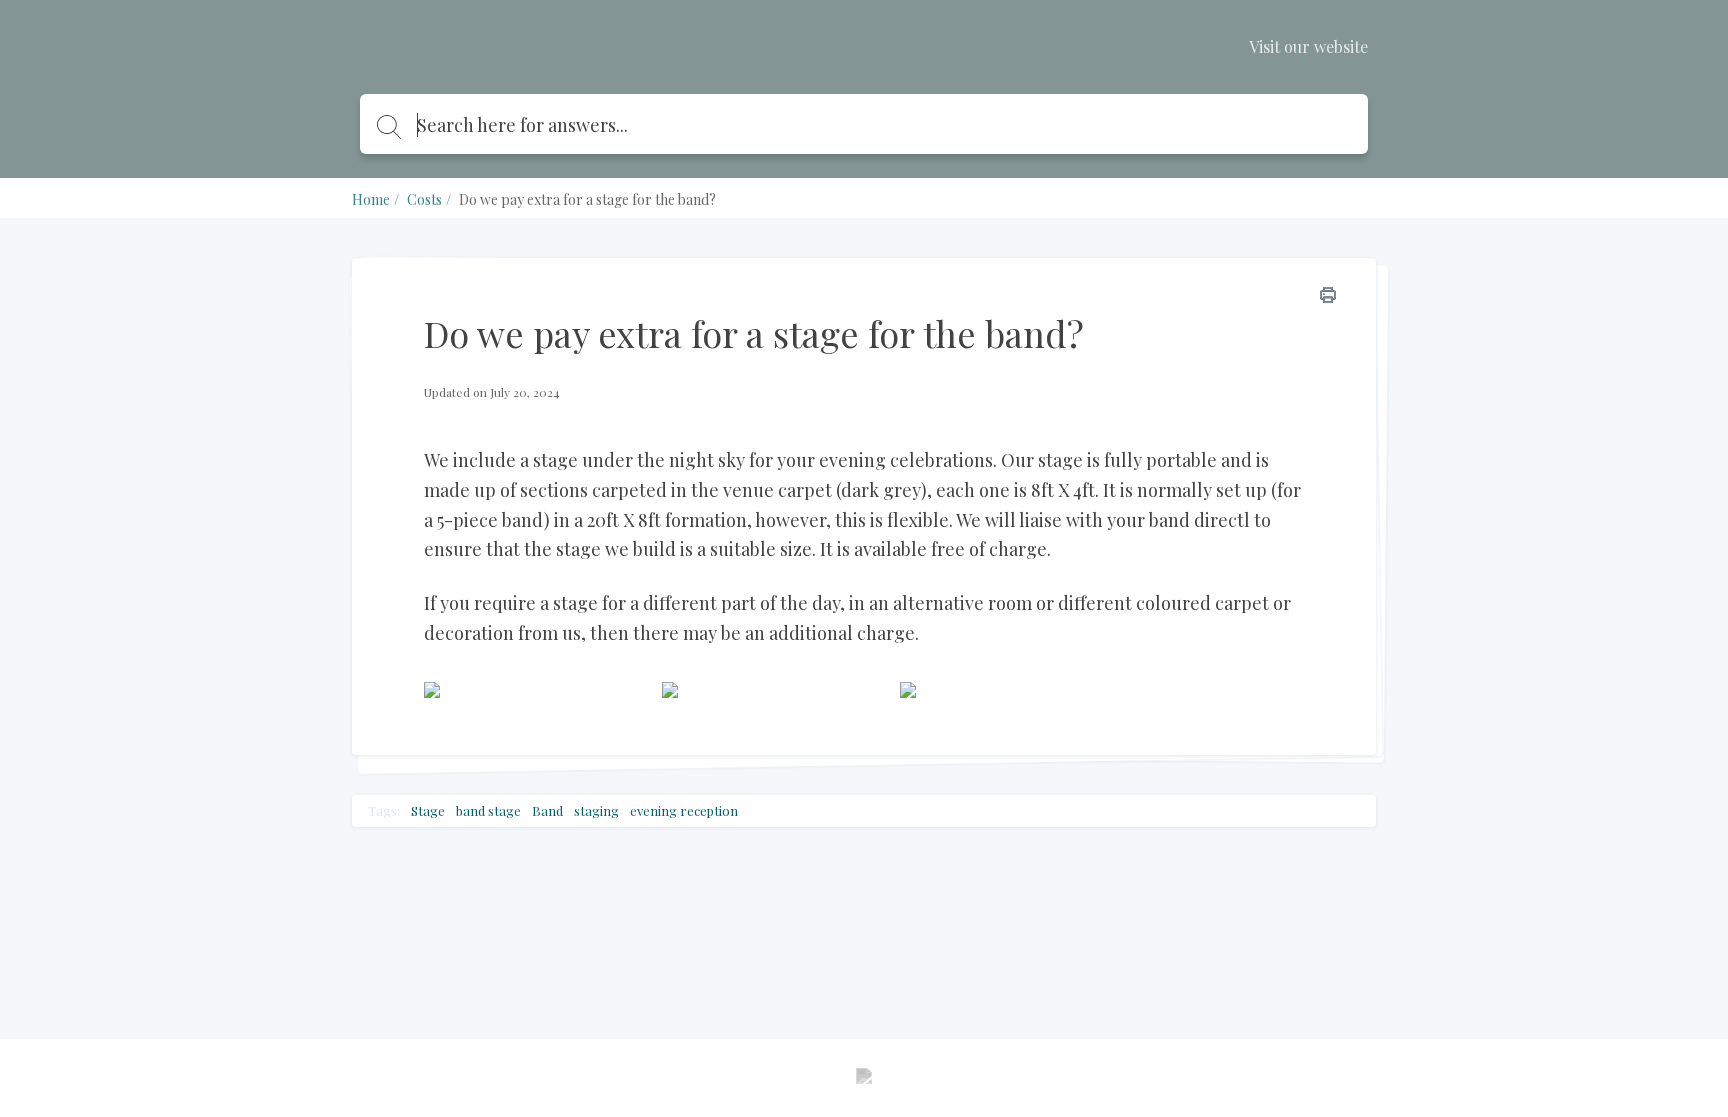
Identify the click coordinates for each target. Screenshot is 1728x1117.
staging (596, 811)
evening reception (684, 811)
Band (547, 811)
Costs (424, 199)
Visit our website (1308, 47)
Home (371, 199)
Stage (428, 811)
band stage (488, 811)
